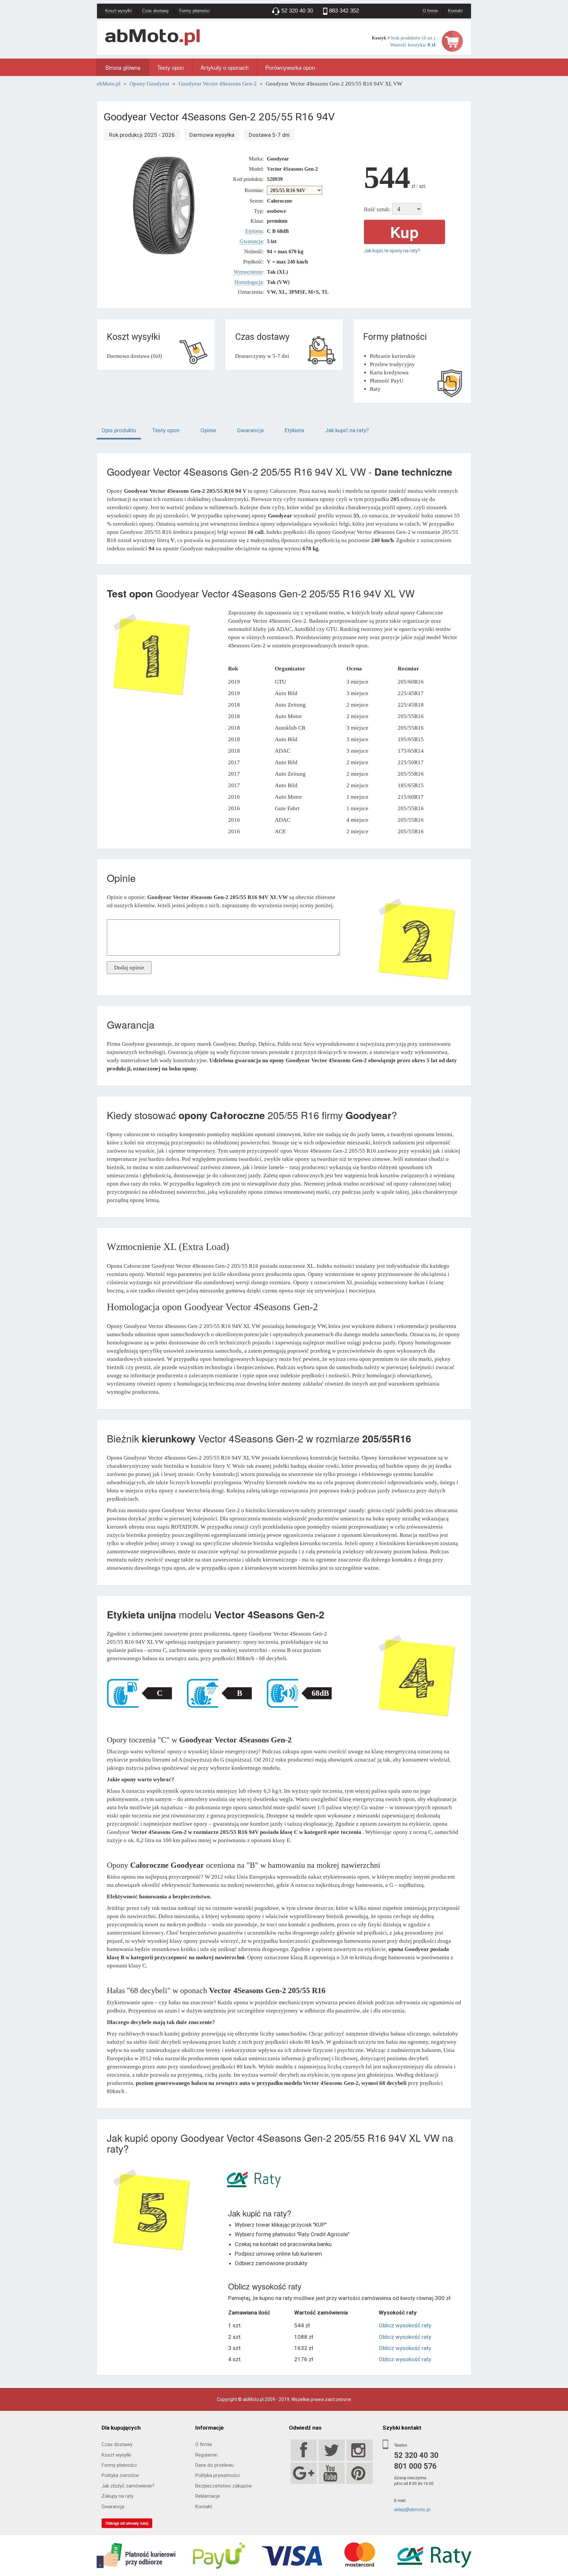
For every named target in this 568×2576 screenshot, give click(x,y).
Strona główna (123, 67)
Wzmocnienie (248, 272)
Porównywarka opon (290, 67)
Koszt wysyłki (118, 11)
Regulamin (206, 2455)
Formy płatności (194, 11)
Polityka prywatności (217, 2475)
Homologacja (248, 282)
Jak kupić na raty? (347, 430)
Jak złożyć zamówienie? (128, 2486)
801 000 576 (415, 2466)
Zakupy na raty (118, 2496)
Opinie (208, 430)
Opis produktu (119, 430)
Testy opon (170, 67)
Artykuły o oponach (225, 67)
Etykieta (254, 231)
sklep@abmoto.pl (412, 2509)
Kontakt (455, 11)
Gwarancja (251, 241)
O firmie (430, 11)
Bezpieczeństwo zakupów (224, 2486)
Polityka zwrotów (120, 2475)
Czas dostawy (155, 11)
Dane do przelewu (214, 2465)
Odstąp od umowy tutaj (127, 2523)
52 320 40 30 (416, 2455)
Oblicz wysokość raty (405, 2325)
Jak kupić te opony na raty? (392, 251)
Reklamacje (208, 2496)
